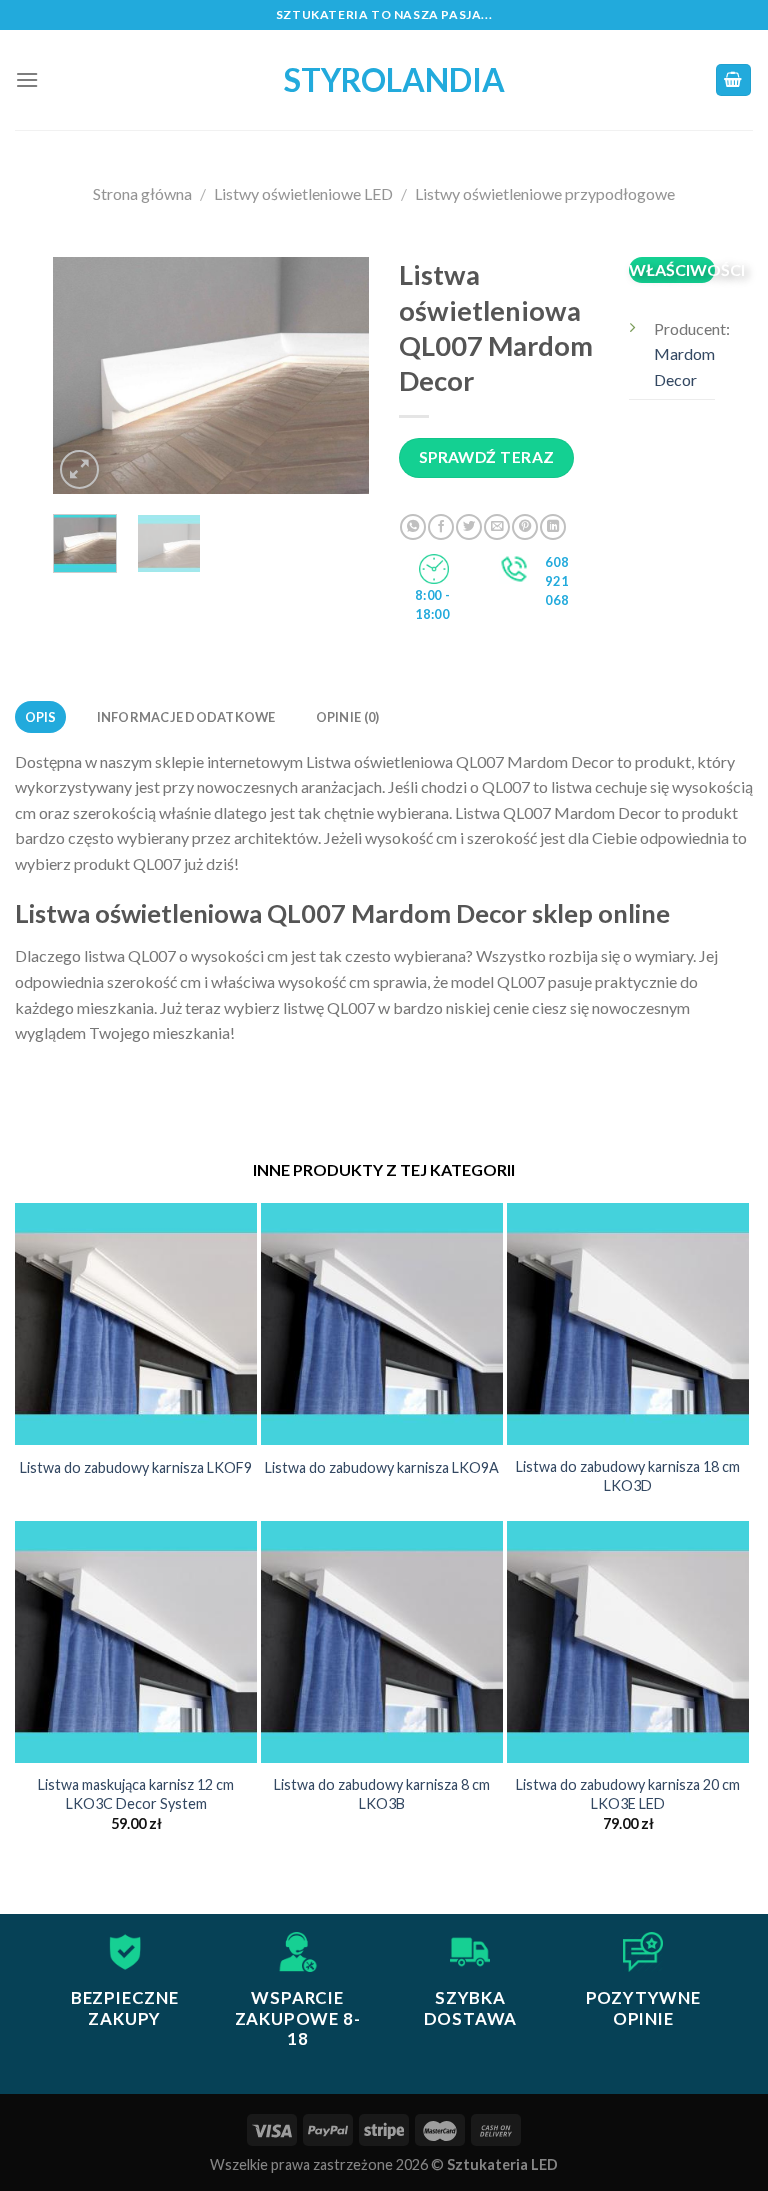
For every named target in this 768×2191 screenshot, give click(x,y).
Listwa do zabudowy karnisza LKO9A (382, 1467)
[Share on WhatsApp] (413, 527)
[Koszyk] (734, 80)
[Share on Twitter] (469, 527)
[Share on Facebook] (441, 527)
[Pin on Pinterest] (525, 527)
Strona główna (142, 193)
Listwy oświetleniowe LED (303, 193)
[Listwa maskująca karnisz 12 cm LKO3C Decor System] (136, 1642)
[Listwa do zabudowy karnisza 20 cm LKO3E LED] (628, 1642)
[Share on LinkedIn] (553, 527)
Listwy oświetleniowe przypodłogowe (545, 193)
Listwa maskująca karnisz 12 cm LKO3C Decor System (136, 1794)
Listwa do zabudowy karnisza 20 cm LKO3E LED (628, 1794)
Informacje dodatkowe (186, 717)
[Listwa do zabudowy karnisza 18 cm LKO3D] (628, 1324)
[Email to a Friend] (497, 527)
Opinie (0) (348, 717)
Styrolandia (384, 80)
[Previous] (85, 375)
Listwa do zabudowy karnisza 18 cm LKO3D (628, 1476)
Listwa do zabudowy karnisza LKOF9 (136, 1467)
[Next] (338, 375)
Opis (41, 717)
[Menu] (27, 79)
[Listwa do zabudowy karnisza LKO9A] (382, 1324)
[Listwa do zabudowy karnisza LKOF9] (136, 1324)
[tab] (40, 717)
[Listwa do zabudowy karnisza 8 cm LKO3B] (382, 1642)
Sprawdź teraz (487, 457)
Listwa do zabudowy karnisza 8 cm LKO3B (382, 1794)
